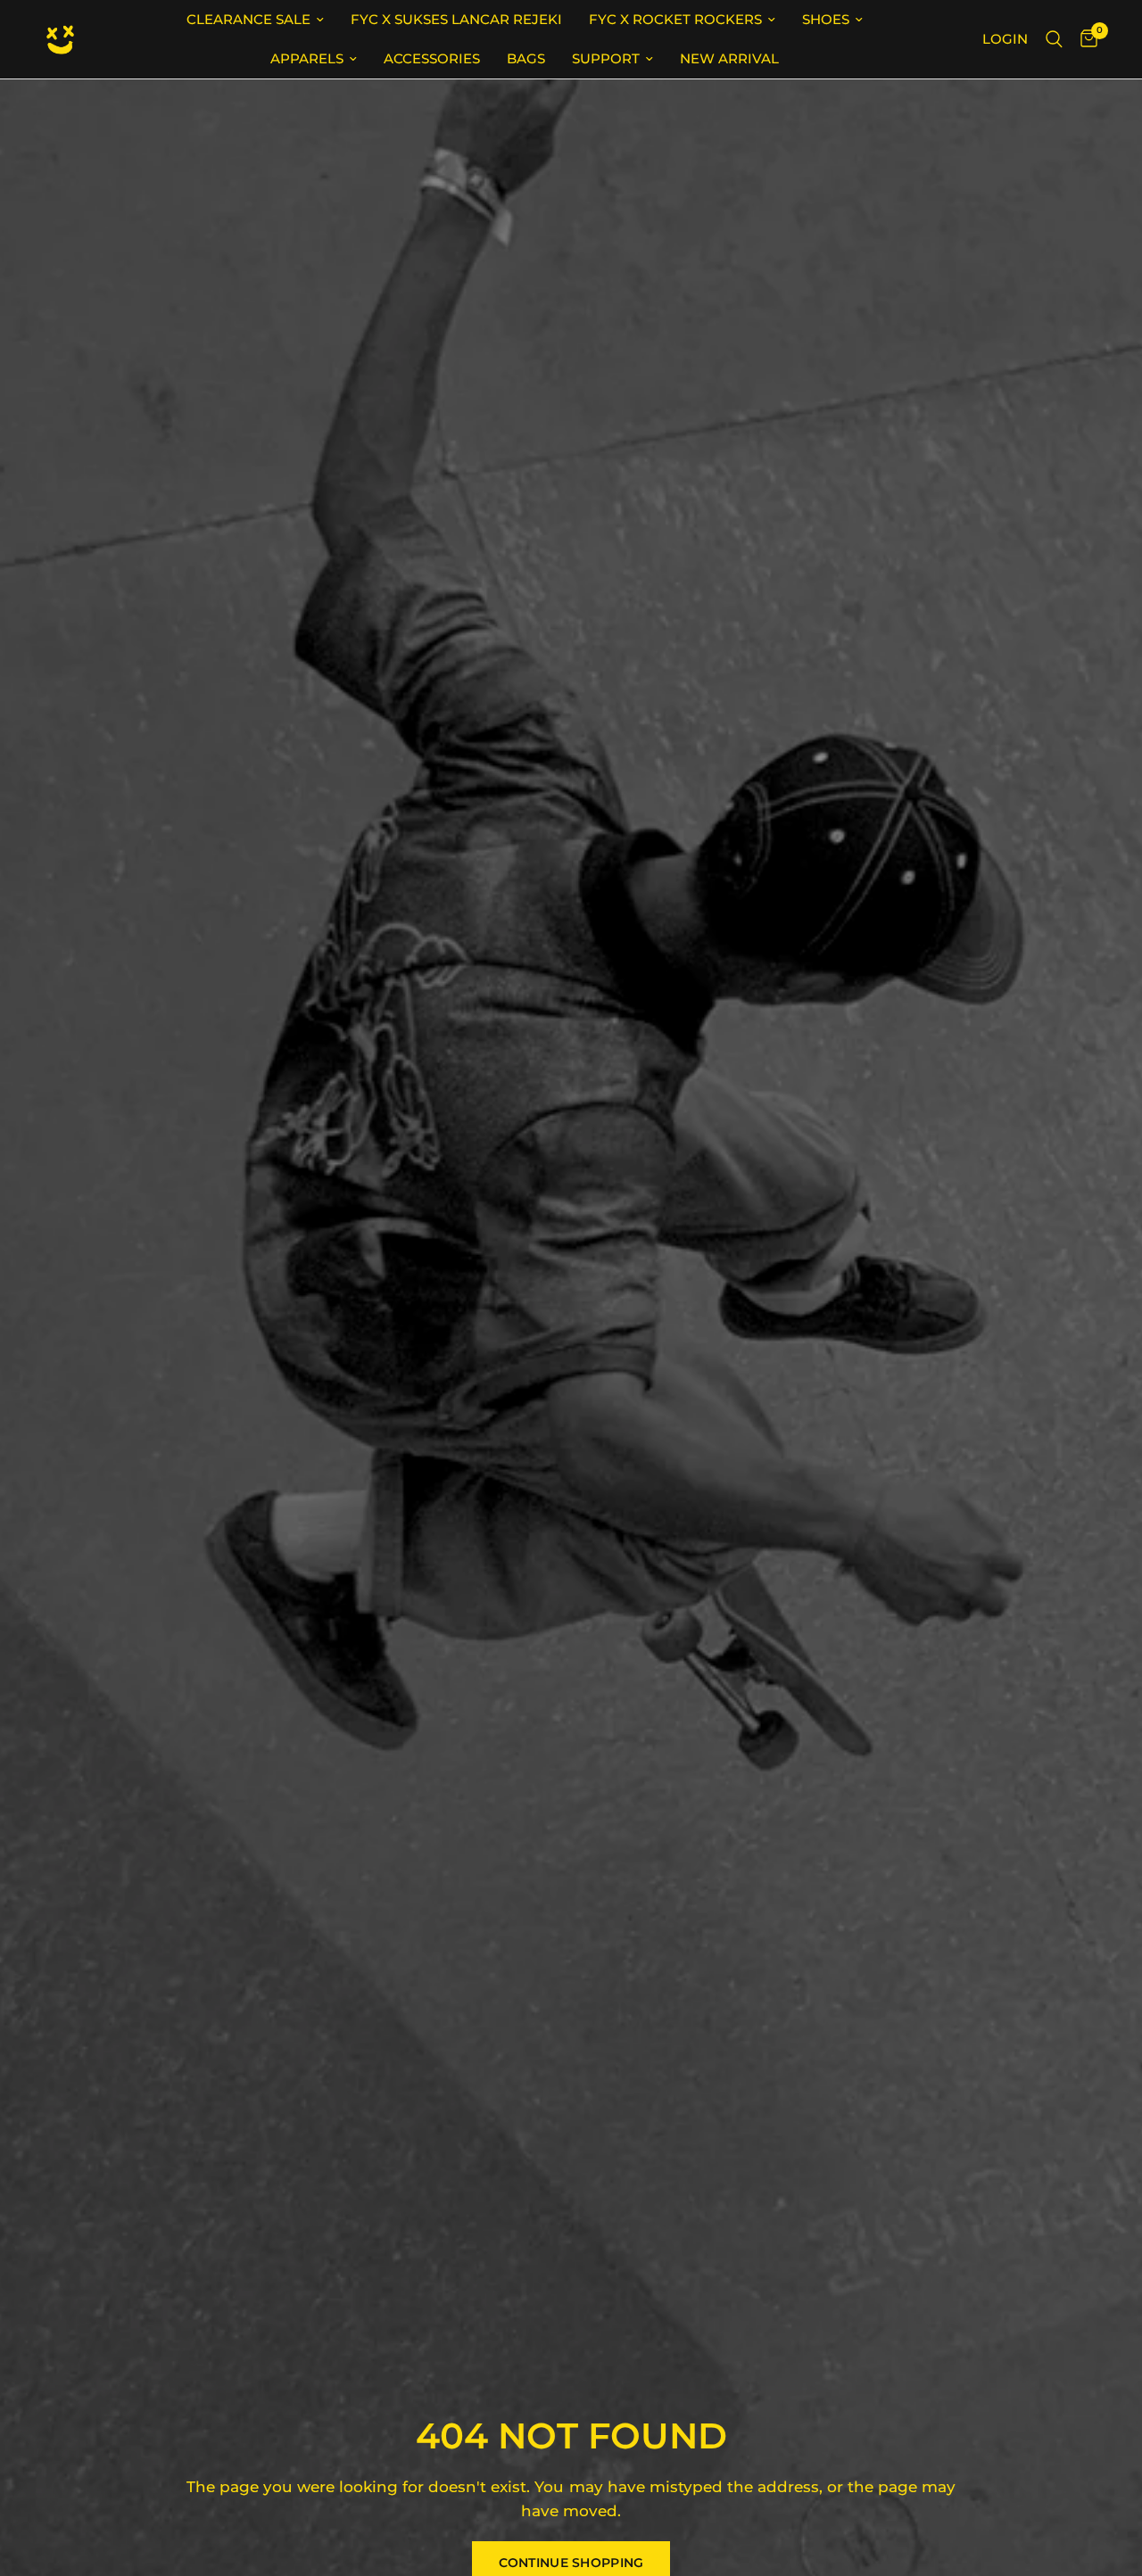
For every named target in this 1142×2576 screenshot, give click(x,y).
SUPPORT (606, 58)
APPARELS (307, 58)
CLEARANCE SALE (248, 19)
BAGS (526, 58)
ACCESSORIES (432, 58)
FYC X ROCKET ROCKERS (675, 19)
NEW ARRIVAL (729, 58)
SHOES (826, 19)
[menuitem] (255, 20)
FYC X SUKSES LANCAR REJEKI (456, 19)
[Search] (1054, 39)
